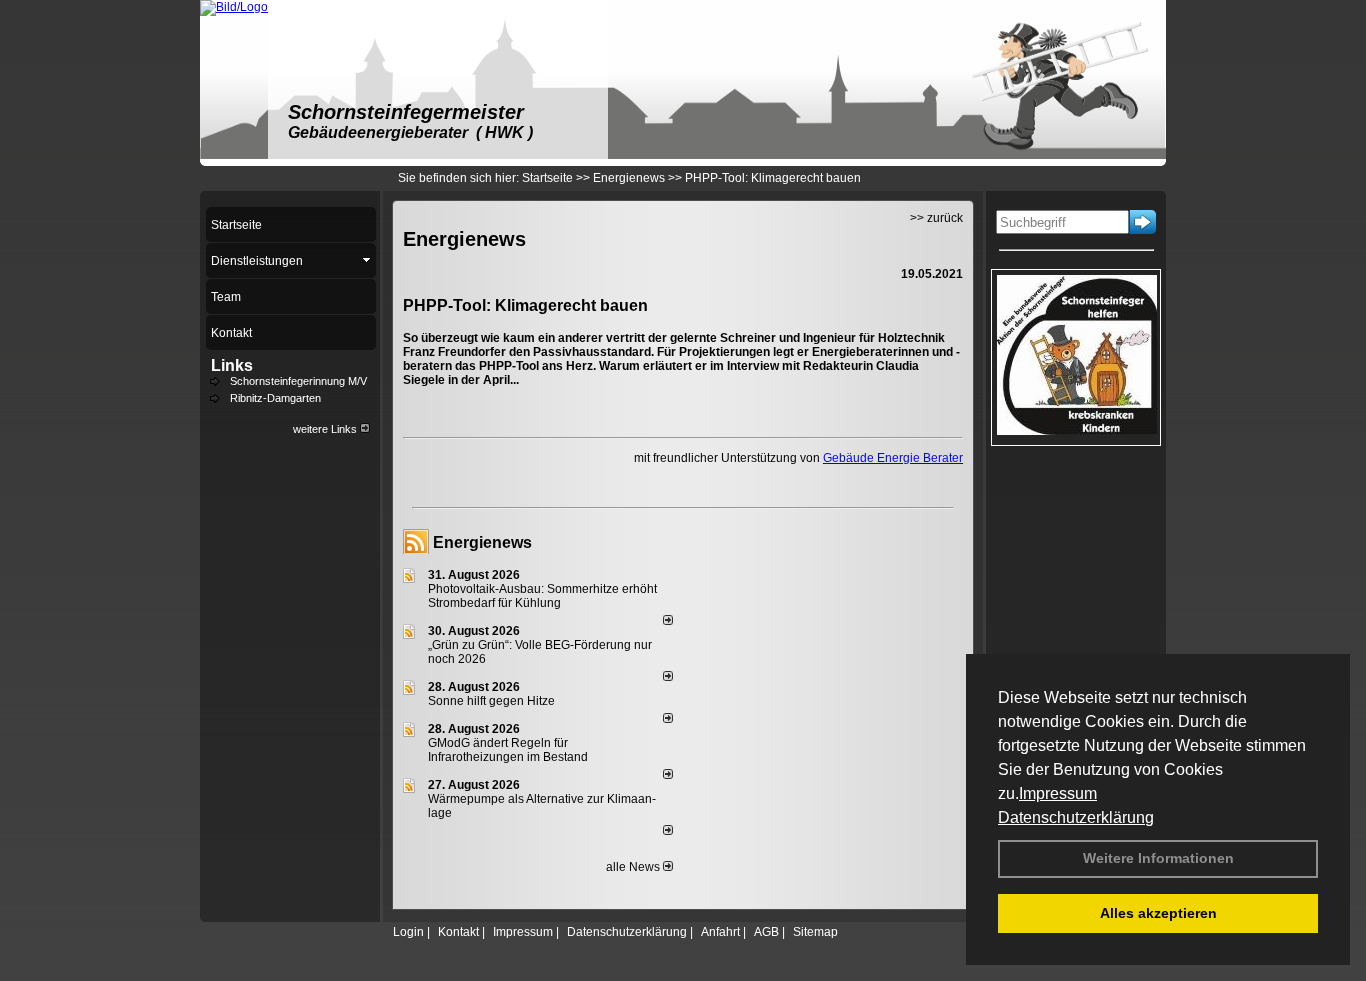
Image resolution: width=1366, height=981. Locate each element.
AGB (766, 932)
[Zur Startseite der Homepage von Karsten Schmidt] (234, 7)
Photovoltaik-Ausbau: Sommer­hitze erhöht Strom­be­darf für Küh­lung (542, 596)
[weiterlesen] (668, 621)
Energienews (482, 542)
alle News (634, 867)
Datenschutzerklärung (1076, 817)
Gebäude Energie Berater (893, 458)
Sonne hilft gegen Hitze (491, 701)
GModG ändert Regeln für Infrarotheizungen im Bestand (508, 750)
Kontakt (458, 932)
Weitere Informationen (1158, 858)
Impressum (1058, 793)
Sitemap (815, 932)
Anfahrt (720, 932)
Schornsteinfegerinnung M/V (298, 381)
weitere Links (326, 429)
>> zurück (936, 218)
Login (408, 932)
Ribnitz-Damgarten (275, 398)
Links (232, 365)
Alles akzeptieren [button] (1158, 913)
